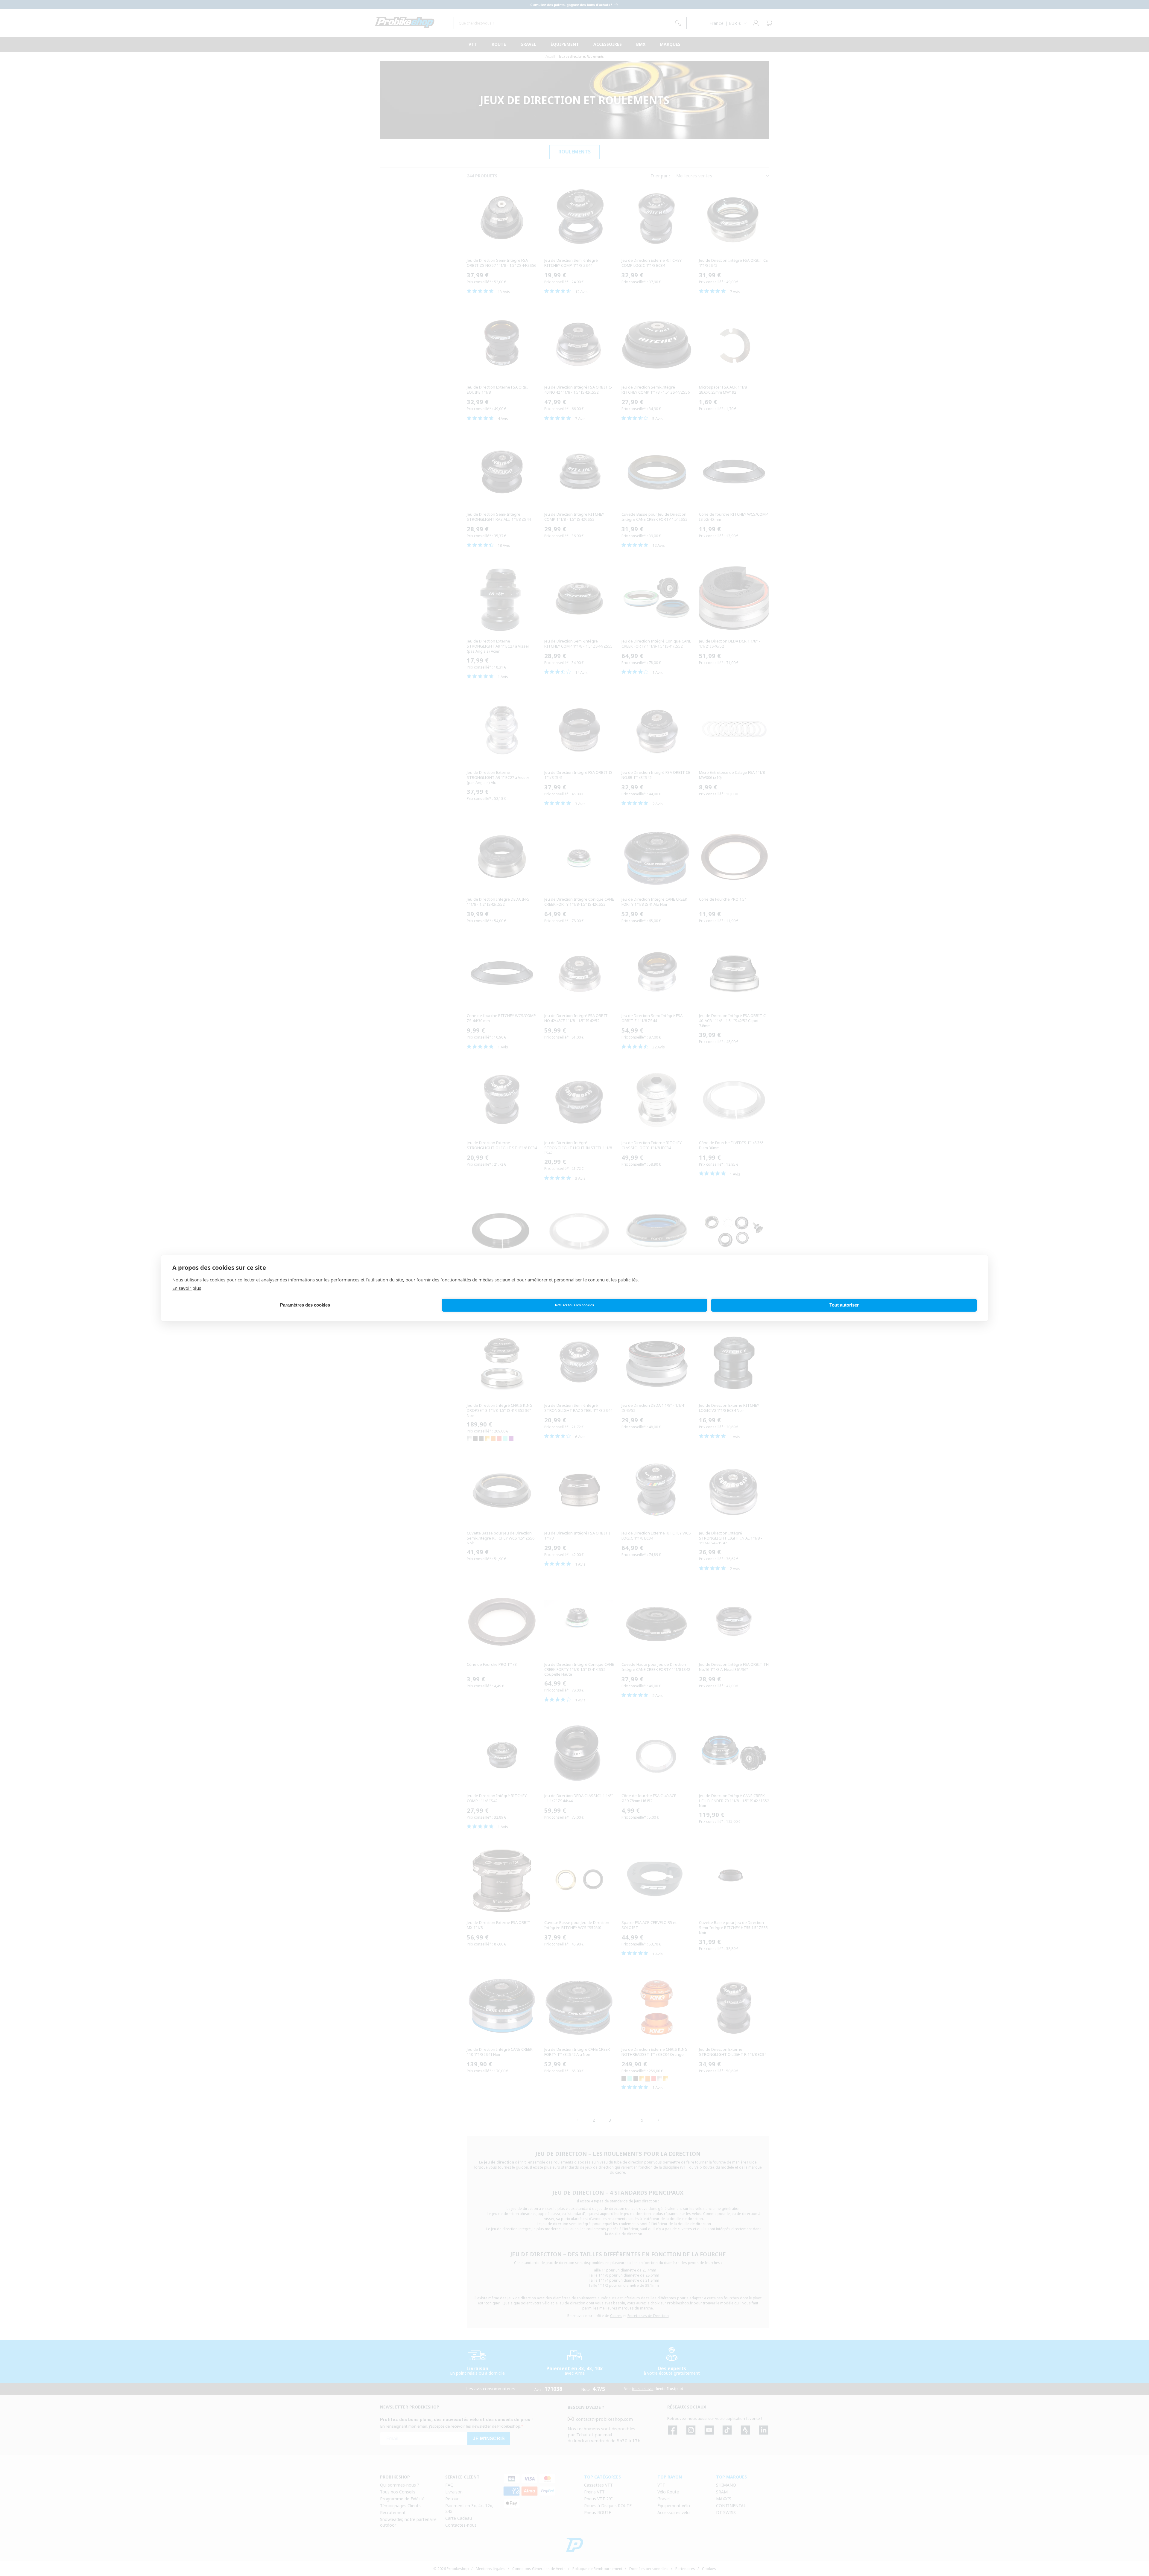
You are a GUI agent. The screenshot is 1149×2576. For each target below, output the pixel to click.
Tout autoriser (844, 1305)
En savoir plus (187, 1288)
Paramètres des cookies (305, 1305)
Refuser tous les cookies (574, 1305)
